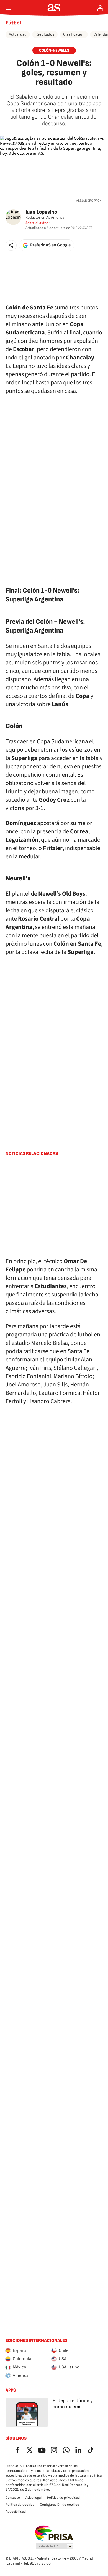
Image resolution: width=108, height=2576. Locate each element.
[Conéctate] (100, 8)
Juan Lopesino (41, 212)
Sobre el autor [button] (37, 223)
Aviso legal (34, 2498)
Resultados (45, 34)
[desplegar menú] (8, 8)
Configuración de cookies (59, 2505)
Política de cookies (20, 2505)
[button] (11, 245)
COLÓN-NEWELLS (54, 50)
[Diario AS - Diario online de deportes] (54, 8)
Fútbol (13, 23)
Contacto (13, 2498)
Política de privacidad (63, 2498)
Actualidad (18, 34)
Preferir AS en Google (50, 245)
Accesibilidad (16, 2512)
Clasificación (74, 34)
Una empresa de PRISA (54, 2533)
